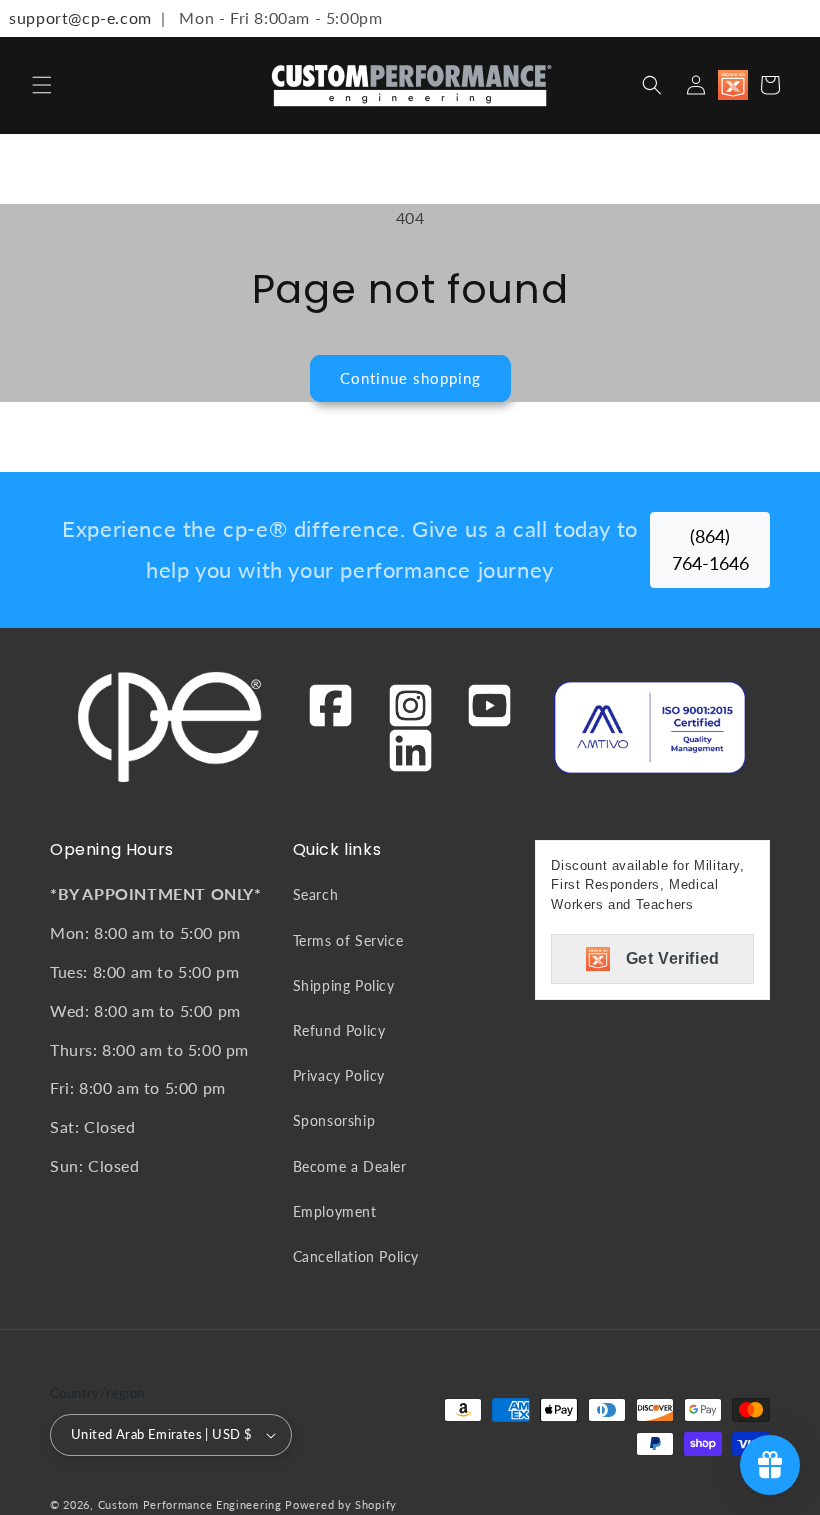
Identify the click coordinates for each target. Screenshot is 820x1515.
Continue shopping (410, 378)
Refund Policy (339, 1030)
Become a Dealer (350, 1166)
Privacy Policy (339, 1075)
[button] (42, 85)
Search (316, 894)
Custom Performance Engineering (190, 1504)
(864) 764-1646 (710, 549)
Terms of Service (348, 940)
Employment (335, 1211)
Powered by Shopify (341, 1504)
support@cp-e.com (76, 17)
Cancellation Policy (356, 1256)
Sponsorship (334, 1120)
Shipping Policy (344, 985)
